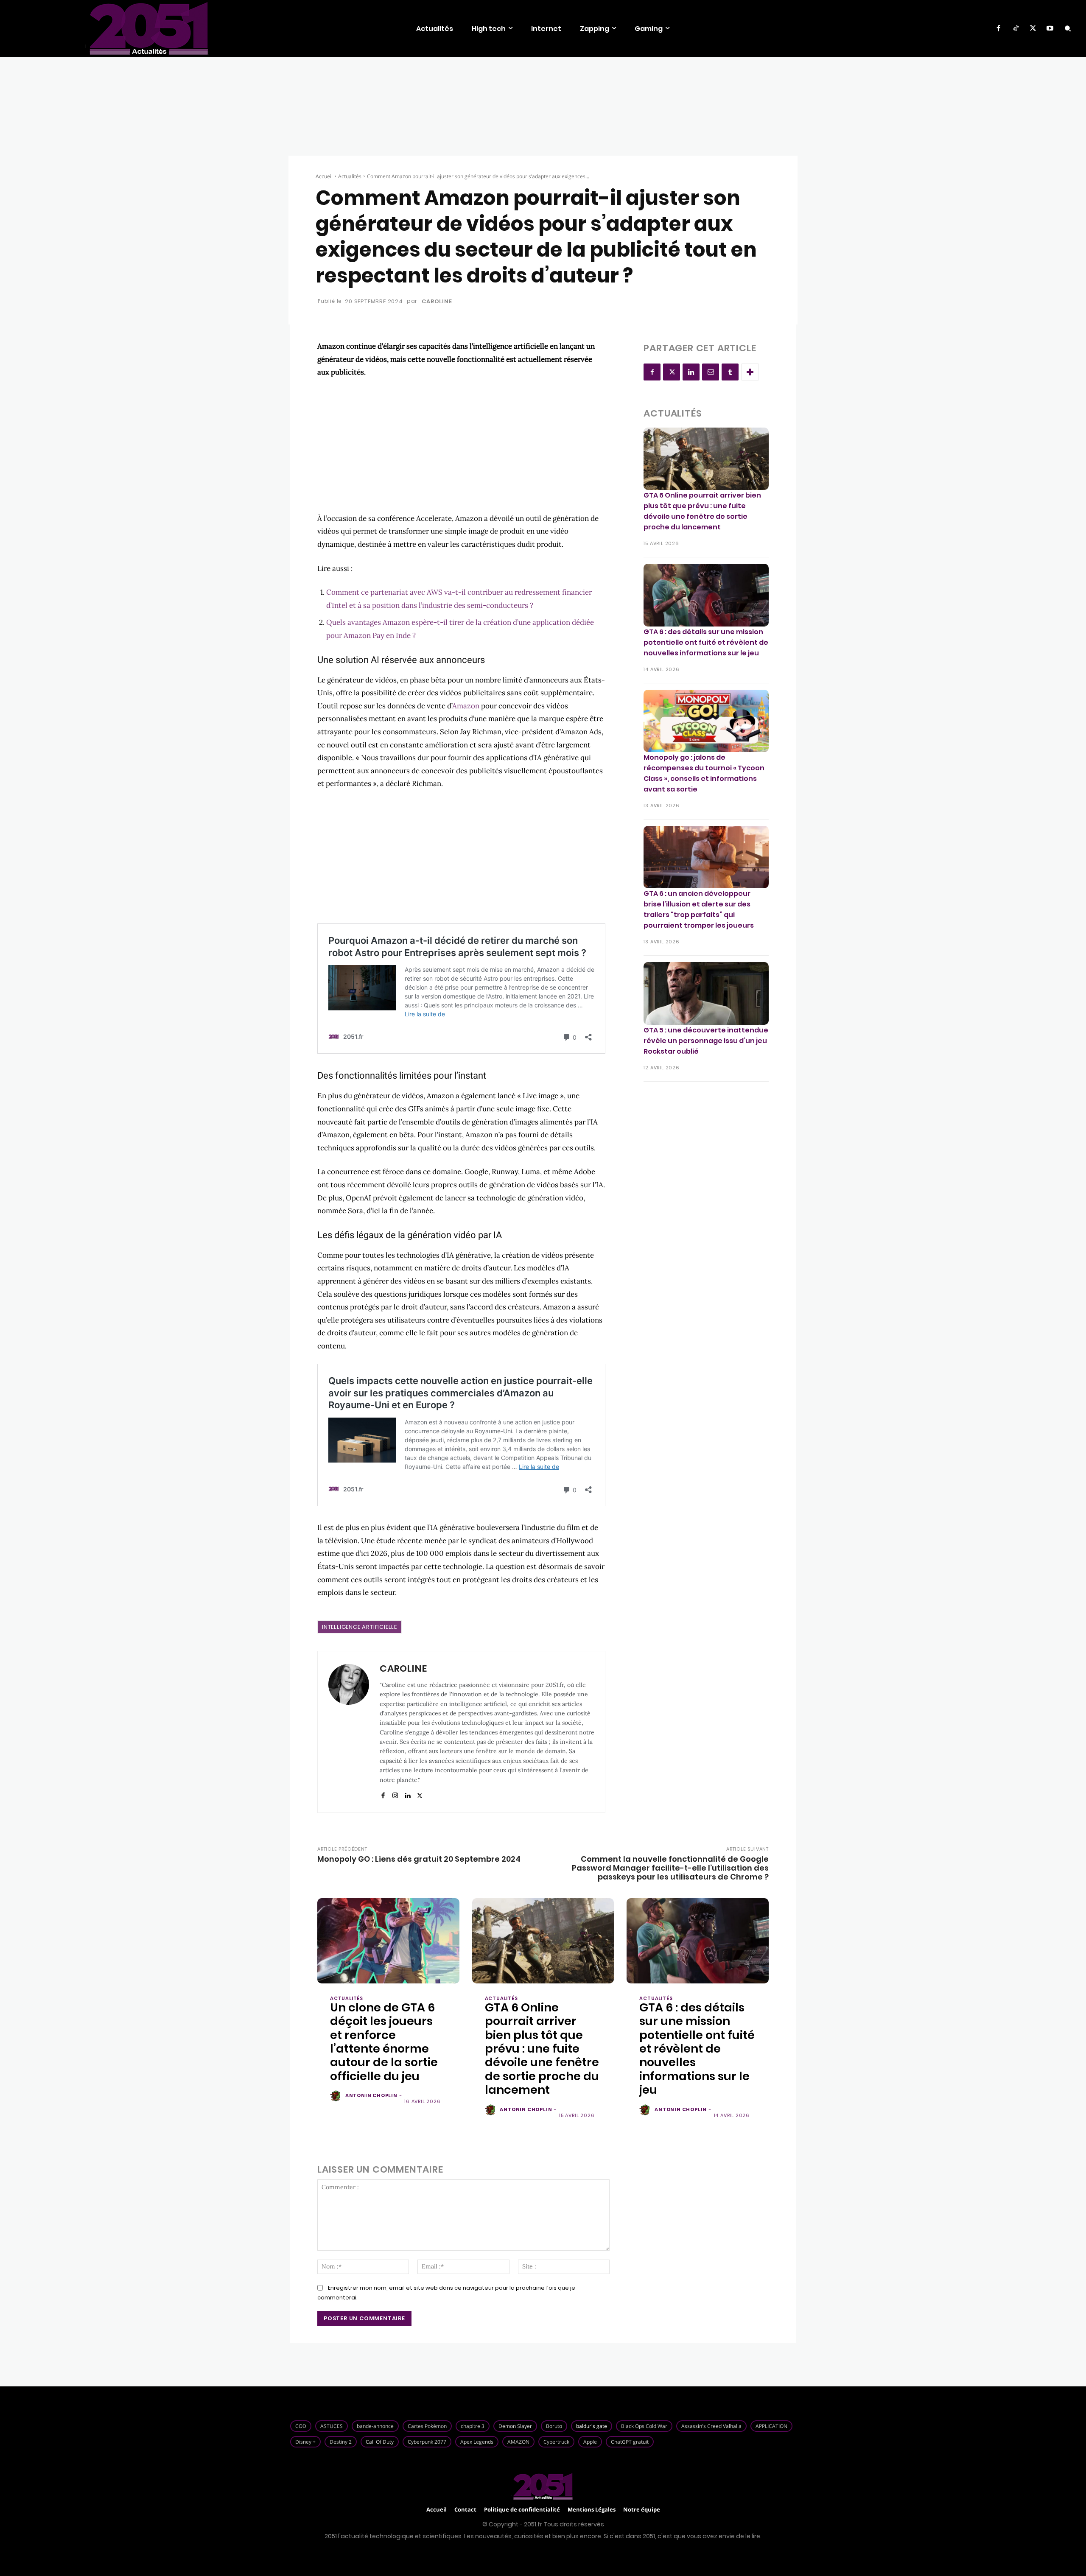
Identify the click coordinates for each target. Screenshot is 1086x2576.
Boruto (554, 2426)
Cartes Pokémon (427, 2426)
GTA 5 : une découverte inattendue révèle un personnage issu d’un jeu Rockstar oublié (706, 1041)
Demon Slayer (515, 2426)
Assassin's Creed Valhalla (711, 2426)
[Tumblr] (730, 372)
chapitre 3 (473, 2426)
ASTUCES (332, 2426)
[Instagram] (395, 1794)
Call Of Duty (380, 2442)
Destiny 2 (341, 2442)
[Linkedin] (407, 1794)
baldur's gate (592, 2426)
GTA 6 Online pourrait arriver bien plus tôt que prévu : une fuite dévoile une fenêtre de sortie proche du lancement (702, 511)
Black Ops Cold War (644, 2426)
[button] (1068, 28)
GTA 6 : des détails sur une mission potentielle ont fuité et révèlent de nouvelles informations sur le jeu (706, 642)
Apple (590, 2442)
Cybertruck (556, 2442)
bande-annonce (375, 2426)
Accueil (324, 176)
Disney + (305, 2442)
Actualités (350, 176)
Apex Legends (477, 2442)
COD (301, 2426)
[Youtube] (1050, 28)
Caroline (437, 301)
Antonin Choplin (371, 2095)
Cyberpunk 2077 (427, 2442)
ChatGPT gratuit (630, 2442)
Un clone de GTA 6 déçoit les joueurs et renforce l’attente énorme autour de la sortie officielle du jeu (384, 2042)
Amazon (466, 706)
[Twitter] (1033, 28)
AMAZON (518, 2442)
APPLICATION (771, 2426)
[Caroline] (349, 1732)
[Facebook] (999, 28)
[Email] (711, 372)
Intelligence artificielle (360, 1627)
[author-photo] (337, 2096)
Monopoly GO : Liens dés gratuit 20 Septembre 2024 (419, 1859)
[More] (750, 372)
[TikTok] (1016, 28)
